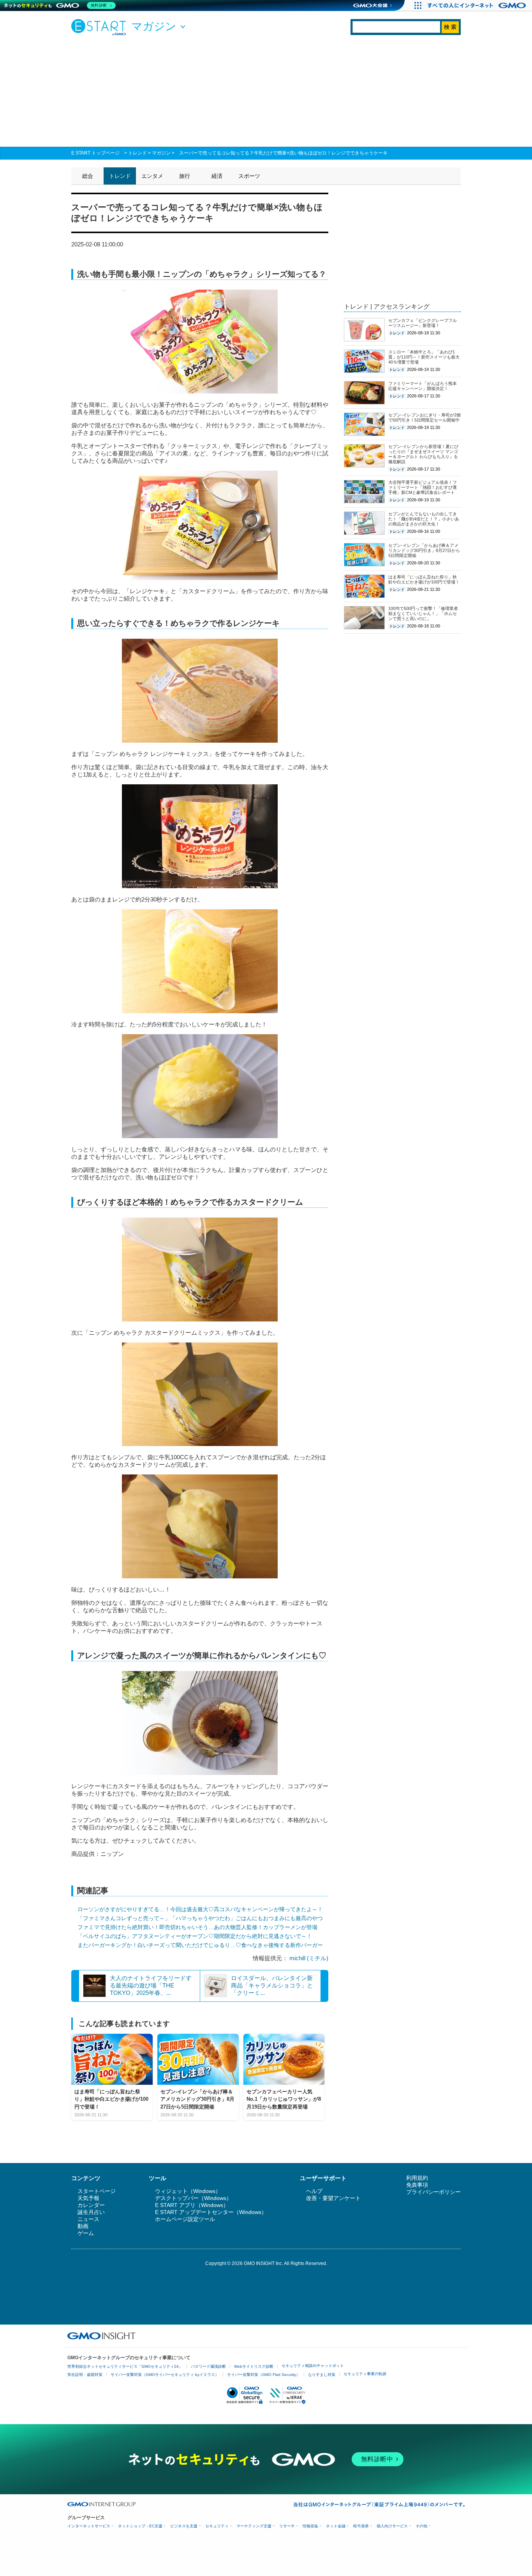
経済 (217, 176)
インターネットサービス (89, 2526)
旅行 (185, 176)
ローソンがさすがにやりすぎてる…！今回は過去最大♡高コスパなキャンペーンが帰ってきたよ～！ (200, 1909)
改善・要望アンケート (333, 2198)
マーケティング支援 (254, 2526)
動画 (83, 2226)
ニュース (88, 2219)
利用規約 (417, 2178)
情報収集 (310, 2526)
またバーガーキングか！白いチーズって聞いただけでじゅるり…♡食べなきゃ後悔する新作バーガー (200, 1945)
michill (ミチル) (309, 1958)
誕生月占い (91, 2212)
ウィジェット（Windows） (188, 2191)
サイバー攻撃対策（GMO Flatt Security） (263, 2375)
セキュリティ (217, 2526)
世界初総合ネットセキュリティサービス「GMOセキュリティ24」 (125, 2366)
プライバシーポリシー (433, 2192)
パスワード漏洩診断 (208, 2366)
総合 (88, 176)
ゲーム (86, 2233)
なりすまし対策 (322, 2375)
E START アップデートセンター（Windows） (211, 2212)
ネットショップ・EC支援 (140, 2526)
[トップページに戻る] (100, 27)
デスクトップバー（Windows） (193, 2198)
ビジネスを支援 (184, 2526)
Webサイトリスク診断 (254, 2366)
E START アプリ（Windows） (192, 2205)
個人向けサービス (392, 2526)
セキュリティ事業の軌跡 (365, 2374)
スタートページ (97, 2191)
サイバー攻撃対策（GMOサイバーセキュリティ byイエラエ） (165, 2375)
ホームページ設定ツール (185, 2219)
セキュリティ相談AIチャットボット (313, 2366)
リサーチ (287, 2526)
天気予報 (88, 2198)
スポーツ (249, 176)
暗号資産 (361, 2526)
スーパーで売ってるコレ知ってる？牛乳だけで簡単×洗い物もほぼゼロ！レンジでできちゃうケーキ (283, 153)
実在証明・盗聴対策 (85, 2375)
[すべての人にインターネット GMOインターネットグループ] (478, 5)
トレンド (137, 153)
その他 (421, 2526)
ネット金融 (336, 2526)
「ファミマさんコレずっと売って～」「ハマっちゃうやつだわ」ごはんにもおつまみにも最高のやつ (200, 1918)
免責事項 (417, 2185)
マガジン (161, 153)
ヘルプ (314, 2191)
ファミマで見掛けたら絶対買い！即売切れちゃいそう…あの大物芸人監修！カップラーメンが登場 (197, 1927)
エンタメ (152, 176)
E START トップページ (95, 153)
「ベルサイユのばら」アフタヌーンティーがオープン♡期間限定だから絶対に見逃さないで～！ (195, 1936)
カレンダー (91, 2205)
